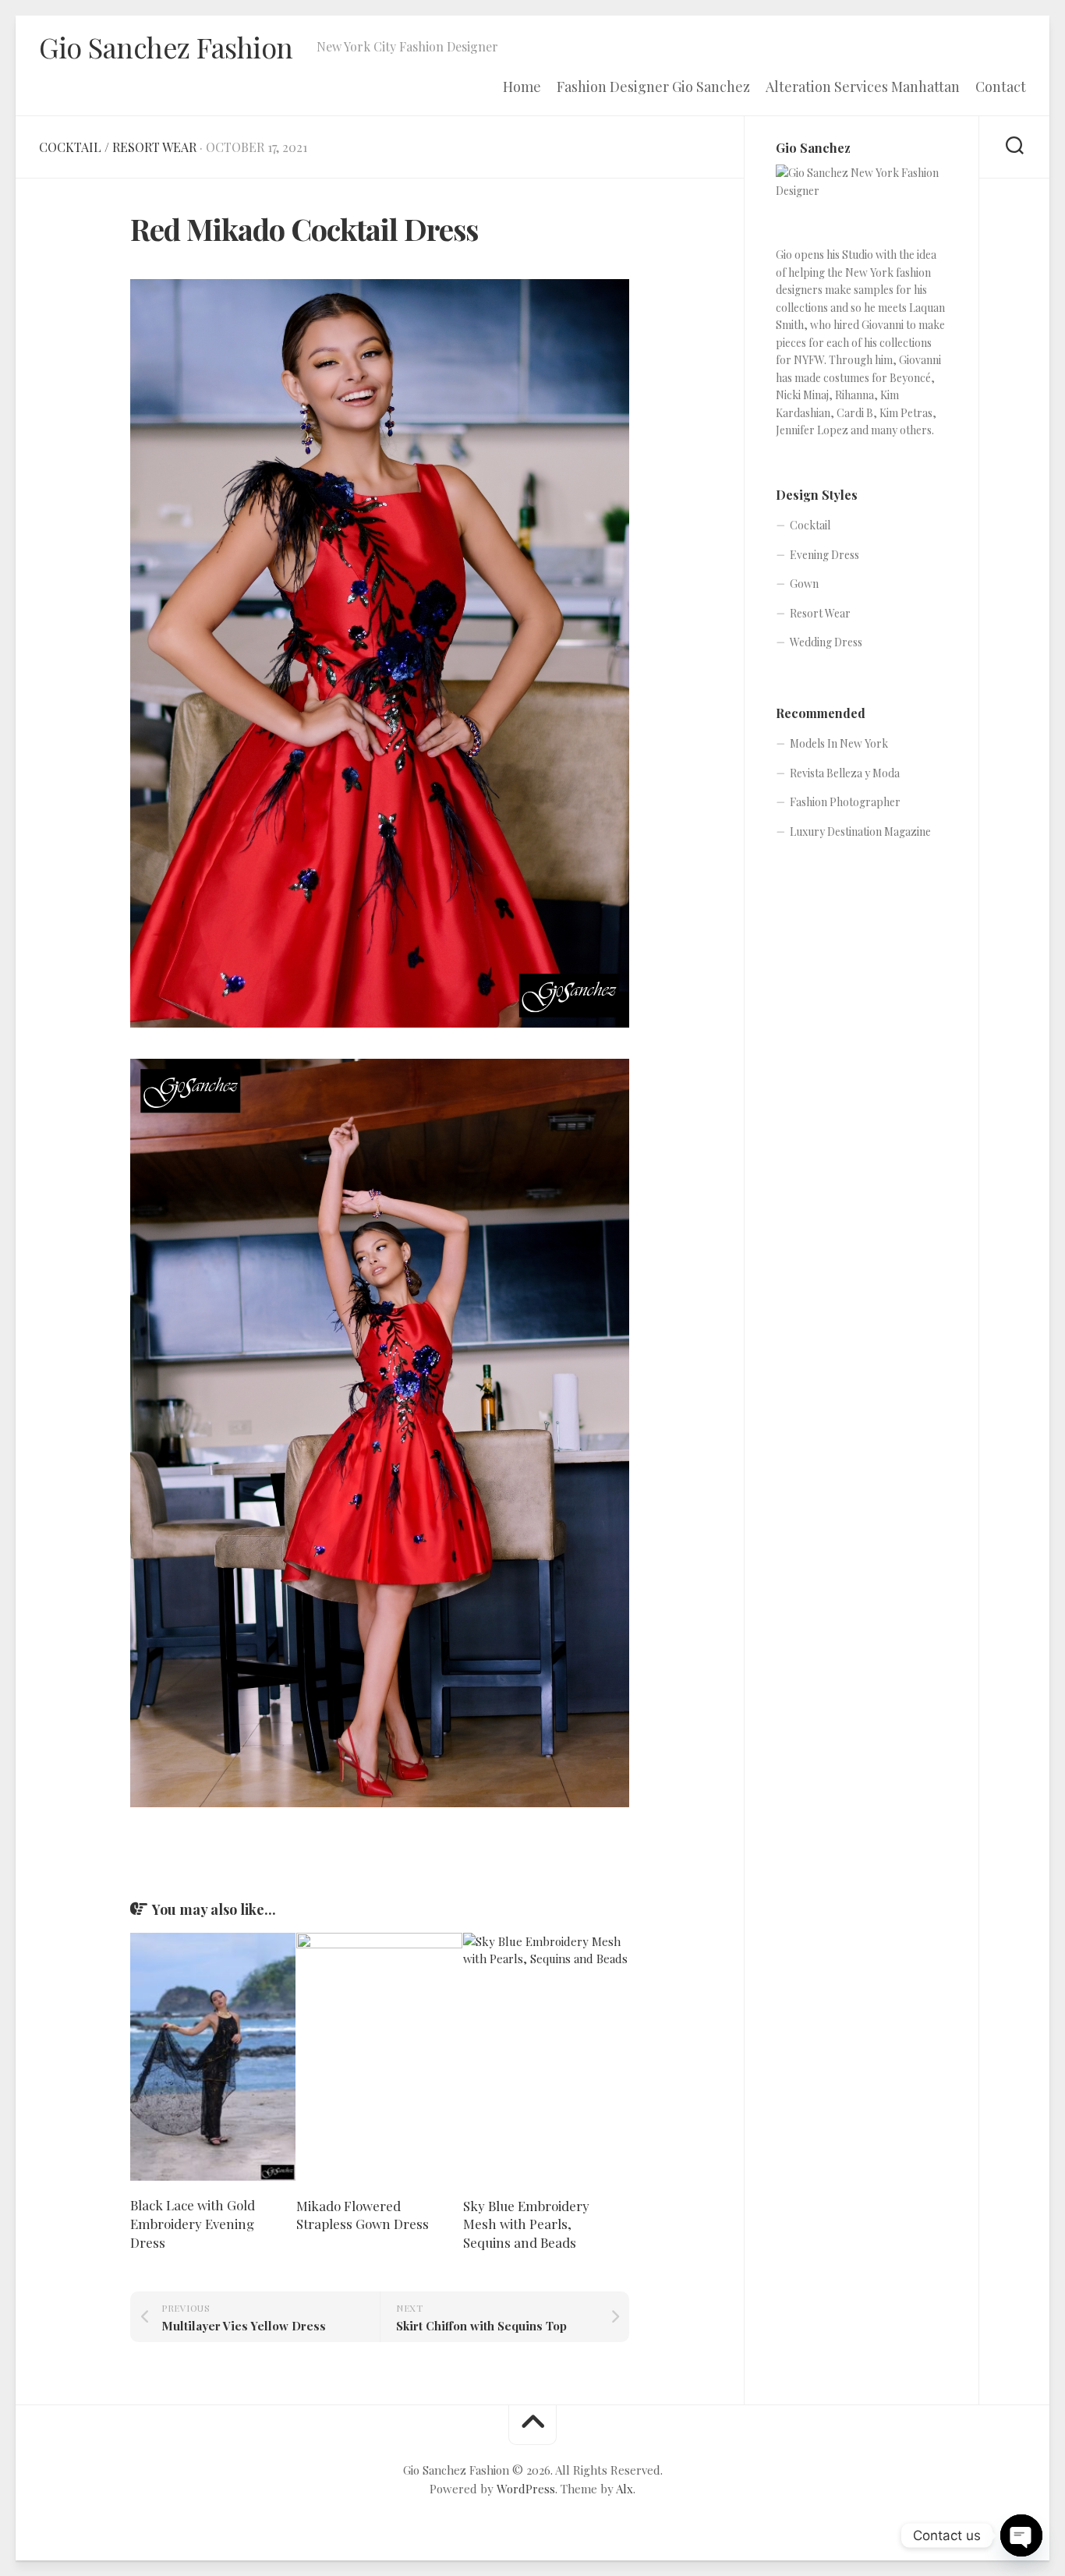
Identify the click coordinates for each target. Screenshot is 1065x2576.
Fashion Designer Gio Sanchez (653, 87)
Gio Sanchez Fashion (166, 47)
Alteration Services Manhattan (863, 87)
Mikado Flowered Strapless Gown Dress (363, 2215)
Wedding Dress (826, 642)
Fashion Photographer (845, 802)
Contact (1001, 87)
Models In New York (839, 743)
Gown (804, 584)
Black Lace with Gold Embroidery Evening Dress (193, 2224)
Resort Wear (154, 147)
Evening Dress (824, 555)
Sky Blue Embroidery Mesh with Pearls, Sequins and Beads (526, 2224)
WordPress (526, 2489)
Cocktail (70, 147)
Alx (624, 2489)
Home (522, 87)
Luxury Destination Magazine (860, 832)
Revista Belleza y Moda (845, 773)
